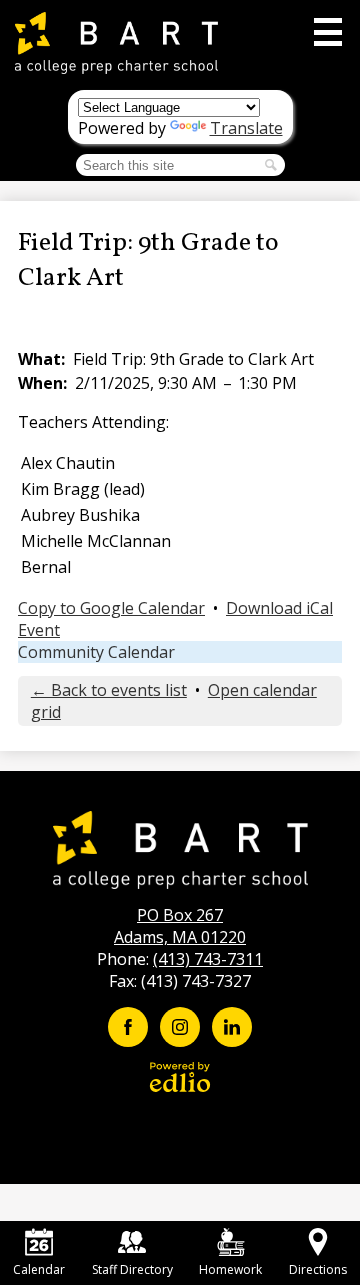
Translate (246, 128)
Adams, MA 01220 (180, 926)
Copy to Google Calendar (111, 608)
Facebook (128, 1027)
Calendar (39, 1269)
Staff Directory (132, 1269)
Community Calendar (96, 652)
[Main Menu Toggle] (328, 32)
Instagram (180, 1027)
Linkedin (232, 1027)
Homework (230, 1269)
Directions (318, 1269)
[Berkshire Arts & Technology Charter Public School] (116, 42)
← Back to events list (109, 690)
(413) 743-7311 (208, 959)
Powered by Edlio (180, 1077)
